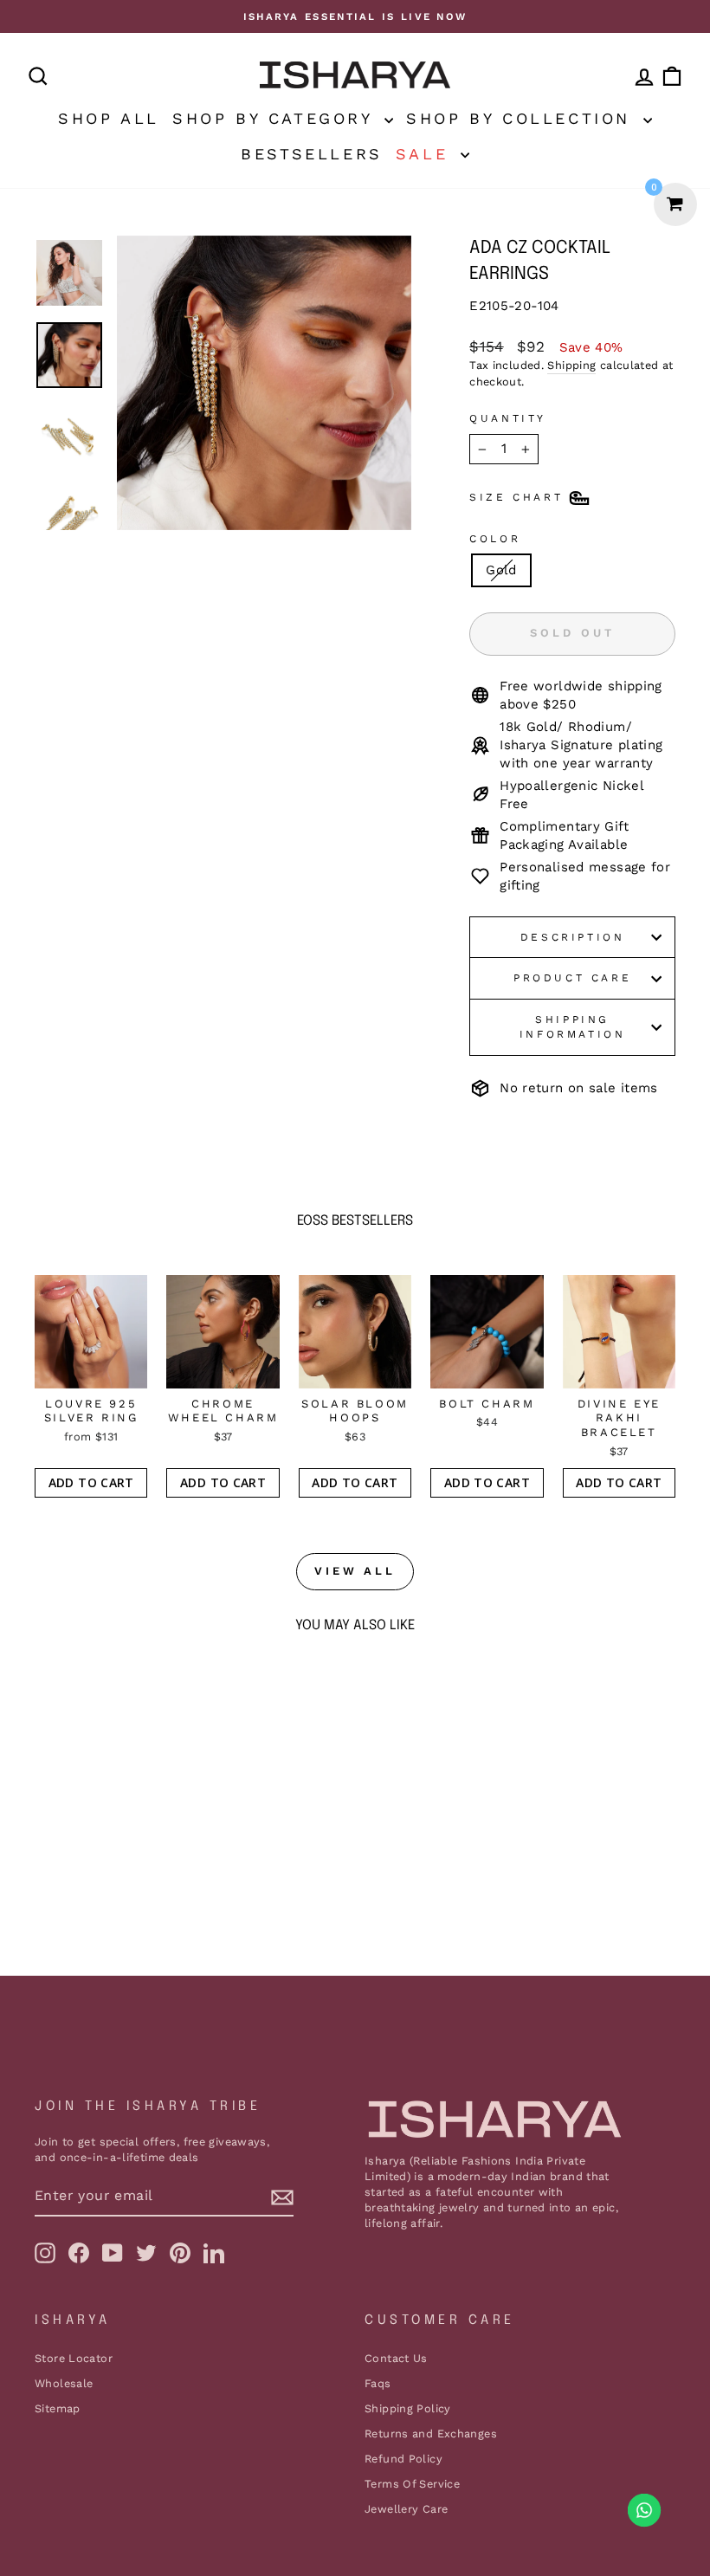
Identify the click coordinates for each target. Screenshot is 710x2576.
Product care (572, 978)
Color (495, 539)
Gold (501, 570)
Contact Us (396, 2358)
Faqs (378, 2383)
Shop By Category (276, 118)
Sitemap (58, 2408)
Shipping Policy (408, 2408)
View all (355, 1571)
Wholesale (64, 2383)
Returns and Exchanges (431, 2434)
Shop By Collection (522, 118)
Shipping (571, 365)
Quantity (508, 418)
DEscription (573, 937)
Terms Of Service (412, 2484)
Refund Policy (403, 2459)
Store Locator (74, 2358)
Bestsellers (312, 154)
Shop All (109, 118)
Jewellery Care (406, 2509)
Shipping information (573, 1027)
